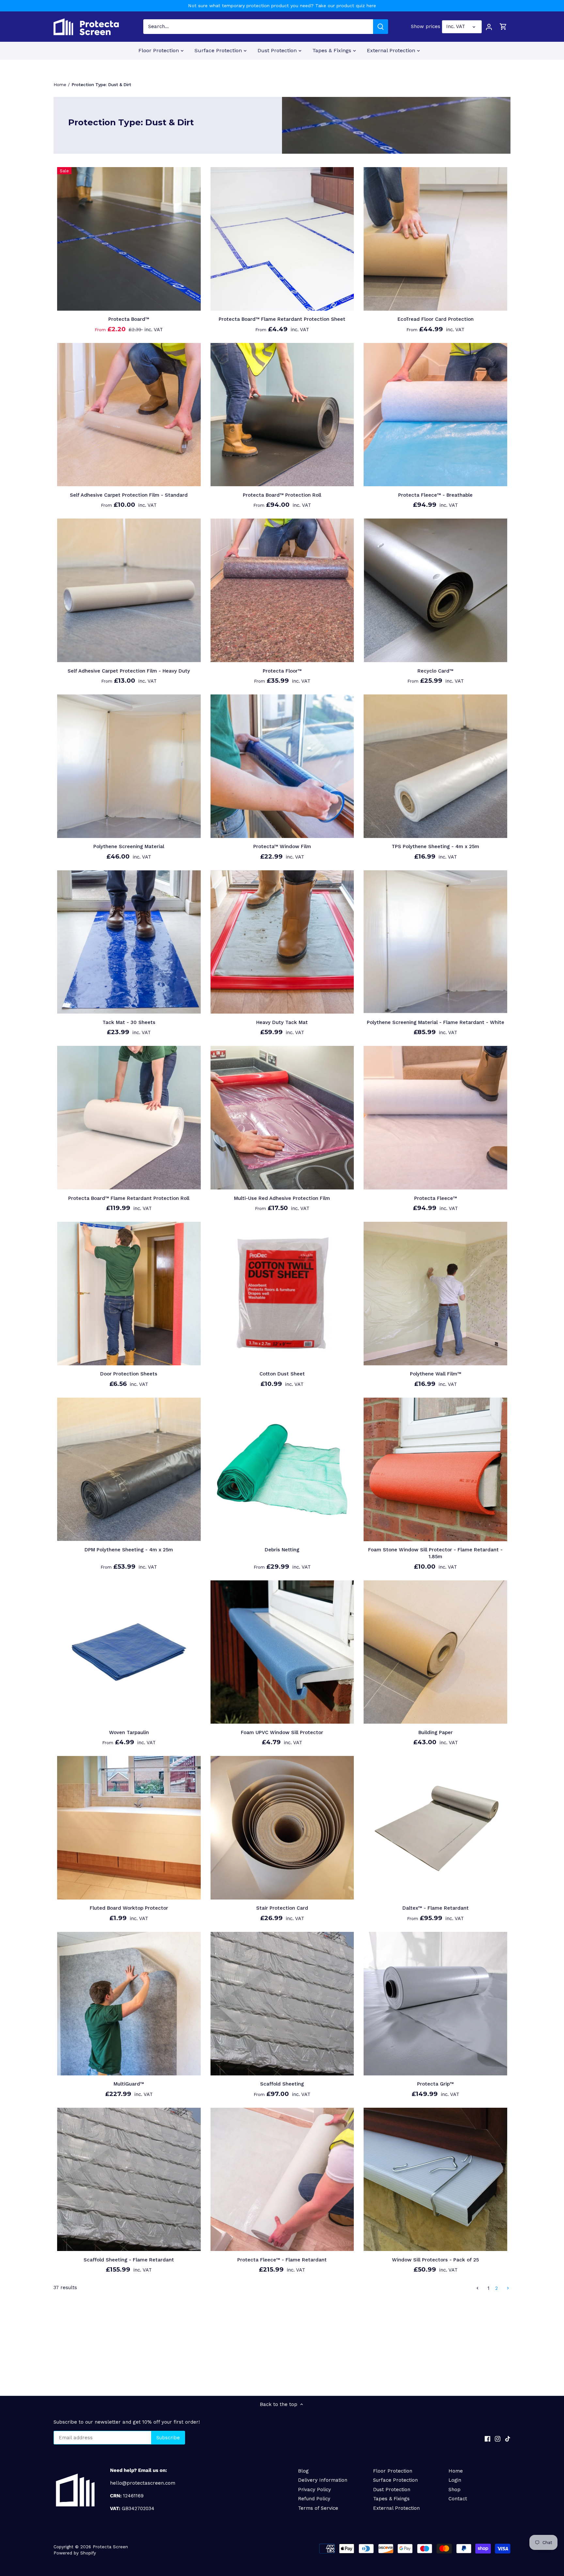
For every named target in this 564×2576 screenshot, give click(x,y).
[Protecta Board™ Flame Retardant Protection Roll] (129, 1118)
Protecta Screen (110, 2547)
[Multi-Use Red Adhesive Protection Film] (282, 1118)
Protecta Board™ (129, 319)
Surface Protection (395, 2480)
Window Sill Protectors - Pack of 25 (435, 2260)
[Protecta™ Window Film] (282, 766)
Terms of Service (318, 2508)
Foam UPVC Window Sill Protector (282, 1732)
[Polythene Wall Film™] (435, 1294)
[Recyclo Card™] (435, 590)
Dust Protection (392, 2490)
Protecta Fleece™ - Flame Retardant (282, 2260)
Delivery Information (323, 2480)
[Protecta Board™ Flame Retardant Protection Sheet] (282, 239)
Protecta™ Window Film (282, 846)
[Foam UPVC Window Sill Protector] (282, 1652)
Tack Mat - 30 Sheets (129, 1022)
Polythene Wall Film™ (436, 1374)
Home (456, 2471)
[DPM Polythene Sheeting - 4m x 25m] (129, 1469)
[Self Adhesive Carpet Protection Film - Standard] (129, 415)
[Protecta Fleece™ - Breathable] (435, 415)
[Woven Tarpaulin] (129, 1652)
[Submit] (381, 27)
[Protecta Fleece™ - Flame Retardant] (282, 2180)
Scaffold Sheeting (282, 2084)
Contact (458, 2499)
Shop (454, 2490)
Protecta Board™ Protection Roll (282, 495)
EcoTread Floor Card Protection (436, 319)
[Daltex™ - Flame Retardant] (435, 1828)
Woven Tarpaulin (129, 1732)
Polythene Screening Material (129, 846)
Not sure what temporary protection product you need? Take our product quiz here (282, 6)
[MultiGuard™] (129, 2004)
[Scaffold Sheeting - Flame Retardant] (129, 2180)
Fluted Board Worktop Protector (129, 1908)
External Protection (396, 2508)
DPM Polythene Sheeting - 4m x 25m (129, 1550)
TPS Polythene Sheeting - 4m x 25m (435, 846)
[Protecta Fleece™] (435, 1118)
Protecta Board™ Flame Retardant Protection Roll (129, 1198)
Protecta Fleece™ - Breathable (435, 495)
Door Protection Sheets (129, 1374)
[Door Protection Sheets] (129, 1294)
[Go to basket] (503, 27)
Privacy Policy (314, 2490)
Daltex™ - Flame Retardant (436, 1908)
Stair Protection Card (282, 1908)
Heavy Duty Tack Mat (282, 1022)
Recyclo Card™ (435, 671)
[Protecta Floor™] (282, 590)
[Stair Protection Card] (282, 1828)
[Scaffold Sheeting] (282, 2004)
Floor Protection (393, 2471)
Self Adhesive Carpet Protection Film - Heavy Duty (129, 671)
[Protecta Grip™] (435, 2004)
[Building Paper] (435, 1652)
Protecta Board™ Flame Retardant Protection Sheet (282, 319)
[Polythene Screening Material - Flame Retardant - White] (435, 942)
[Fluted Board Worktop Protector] (129, 1828)
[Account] (489, 27)
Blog (303, 2471)
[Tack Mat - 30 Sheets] (129, 942)
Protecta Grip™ (435, 2084)
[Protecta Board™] (129, 239)
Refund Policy (314, 2499)
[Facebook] (487, 2438)
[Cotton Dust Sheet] (282, 1294)
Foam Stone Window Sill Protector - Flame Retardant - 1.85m (435, 1553)
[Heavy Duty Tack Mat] (282, 942)
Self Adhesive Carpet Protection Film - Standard (129, 495)
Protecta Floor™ (282, 671)
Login (455, 2480)
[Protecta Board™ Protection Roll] (282, 415)
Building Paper (436, 1732)
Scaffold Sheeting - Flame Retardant (129, 2260)
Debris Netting (282, 1550)
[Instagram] (498, 2438)
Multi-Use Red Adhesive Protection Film (282, 1198)
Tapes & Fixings (391, 2499)
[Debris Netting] (282, 1469)
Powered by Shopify (75, 2553)
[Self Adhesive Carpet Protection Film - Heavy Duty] (129, 590)
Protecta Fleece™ (436, 1198)
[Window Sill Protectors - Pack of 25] (435, 2180)
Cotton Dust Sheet (282, 1374)
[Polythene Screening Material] (129, 766)
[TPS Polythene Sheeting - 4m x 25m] (435, 766)
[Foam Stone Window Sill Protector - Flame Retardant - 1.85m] (435, 1469)
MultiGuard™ (129, 2084)
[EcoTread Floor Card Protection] (435, 239)
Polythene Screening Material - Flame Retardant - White (436, 1022)
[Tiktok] (508, 2438)
